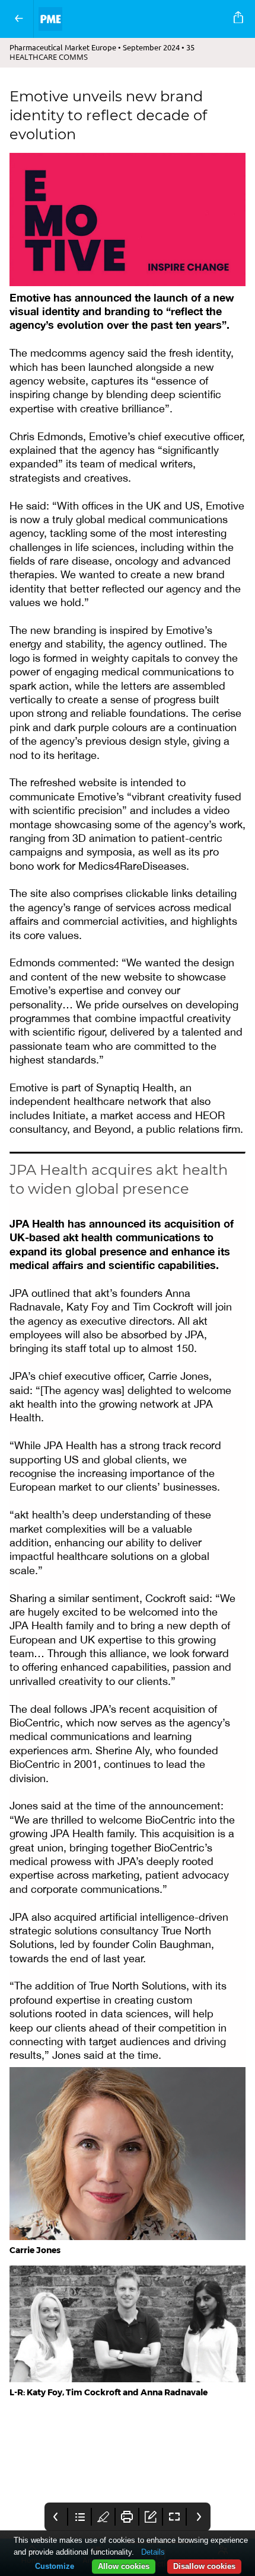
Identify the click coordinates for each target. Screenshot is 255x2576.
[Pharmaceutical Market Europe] (131, 19)
